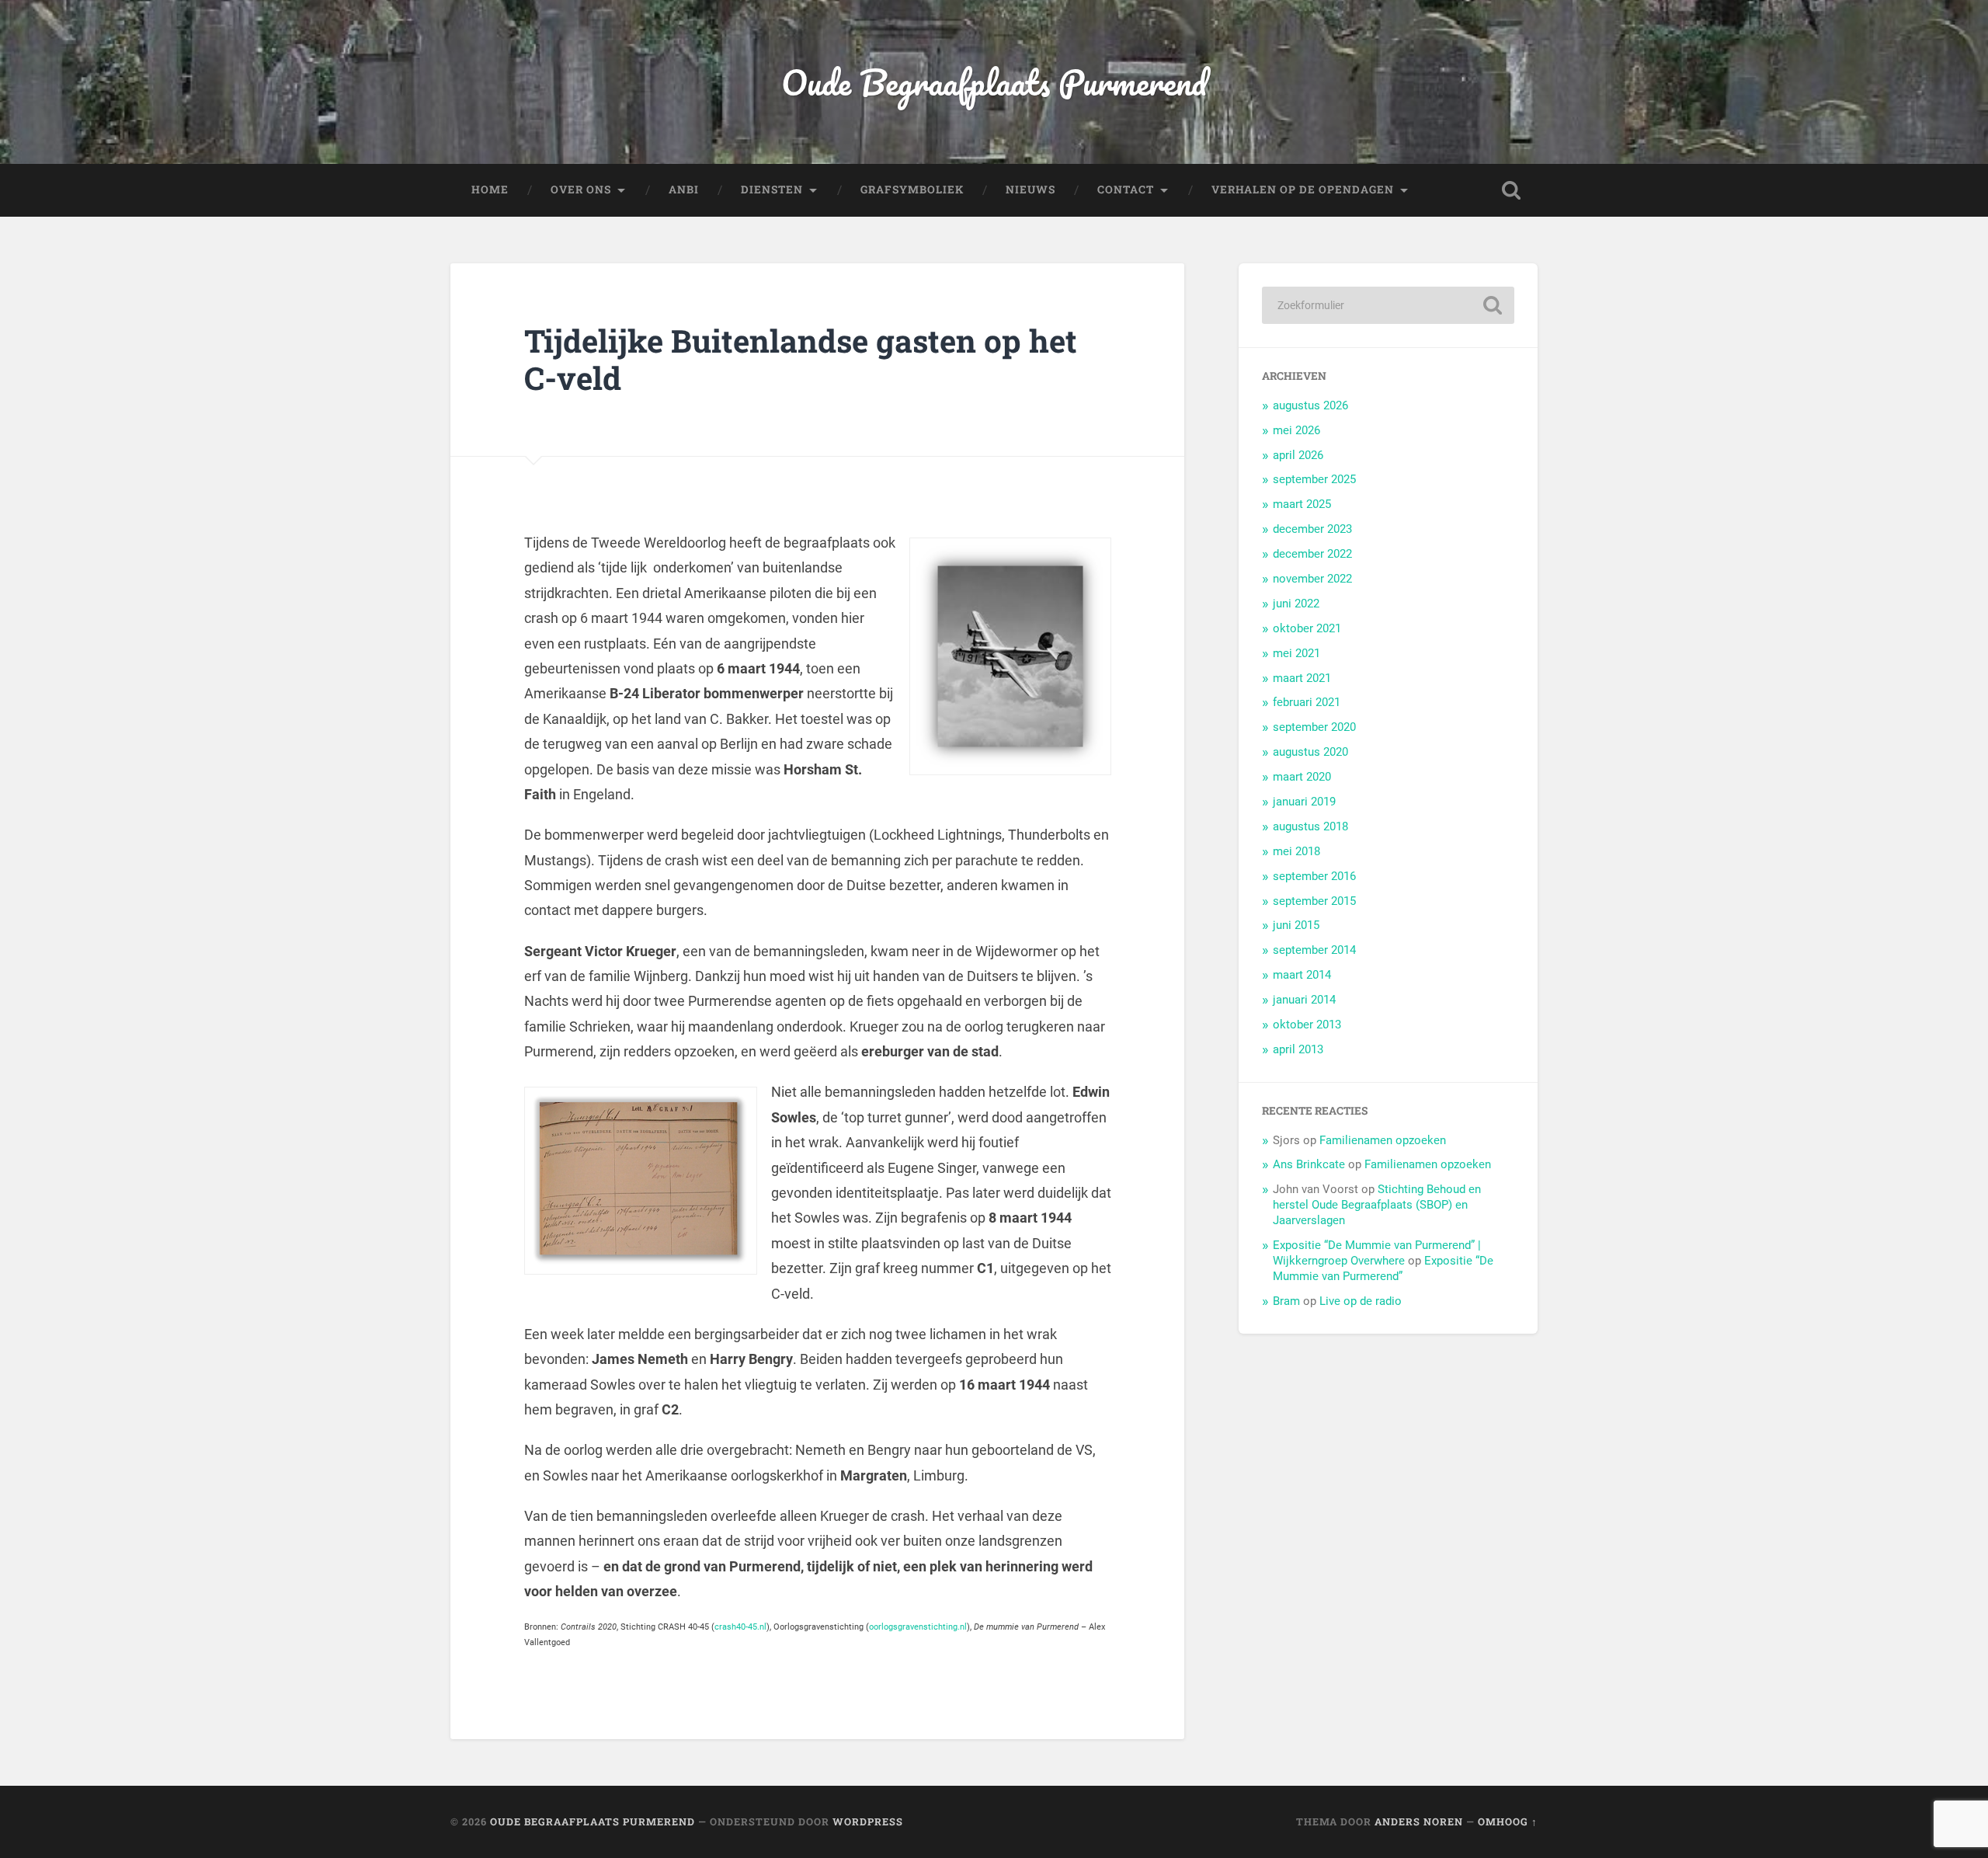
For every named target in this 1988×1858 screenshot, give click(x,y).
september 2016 (1314, 876)
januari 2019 (1304, 802)
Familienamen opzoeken (1383, 1140)
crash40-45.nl (740, 1627)
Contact (1126, 190)
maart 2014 (1302, 975)
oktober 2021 (1307, 628)
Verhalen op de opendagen (1303, 190)
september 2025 (1314, 479)
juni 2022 (1296, 604)
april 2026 (1298, 455)
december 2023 (1312, 529)
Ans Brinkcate (1309, 1164)
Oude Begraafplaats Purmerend (994, 82)
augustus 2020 (1310, 752)
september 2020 (1314, 727)
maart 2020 (1302, 777)
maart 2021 (1302, 678)
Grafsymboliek (912, 190)
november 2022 (1312, 579)
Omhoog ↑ (1508, 1821)
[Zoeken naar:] (1388, 305)
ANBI (684, 190)
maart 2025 (1302, 504)
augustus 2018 (1310, 826)
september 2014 (1314, 950)
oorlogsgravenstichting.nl (918, 1627)
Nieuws (1030, 190)
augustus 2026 (1310, 405)
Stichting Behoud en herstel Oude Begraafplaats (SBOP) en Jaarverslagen (1377, 1205)
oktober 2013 (1307, 1025)
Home (490, 190)
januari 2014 (1304, 1000)
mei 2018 (1296, 851)
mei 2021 (1296, 653)
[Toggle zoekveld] (1511, 190)
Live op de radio (1361, 1301)
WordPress (868, 1821)
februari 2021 (1307, 702)
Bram (1286, 1301)
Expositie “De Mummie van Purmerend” (1383, 1268)
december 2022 (1312, 554)
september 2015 (1314, 901)
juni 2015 (1296, 925)
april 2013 (1298, 1049)
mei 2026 (1296, 430)
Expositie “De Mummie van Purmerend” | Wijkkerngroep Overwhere (1377, 1253)
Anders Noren (1419, 1821)
